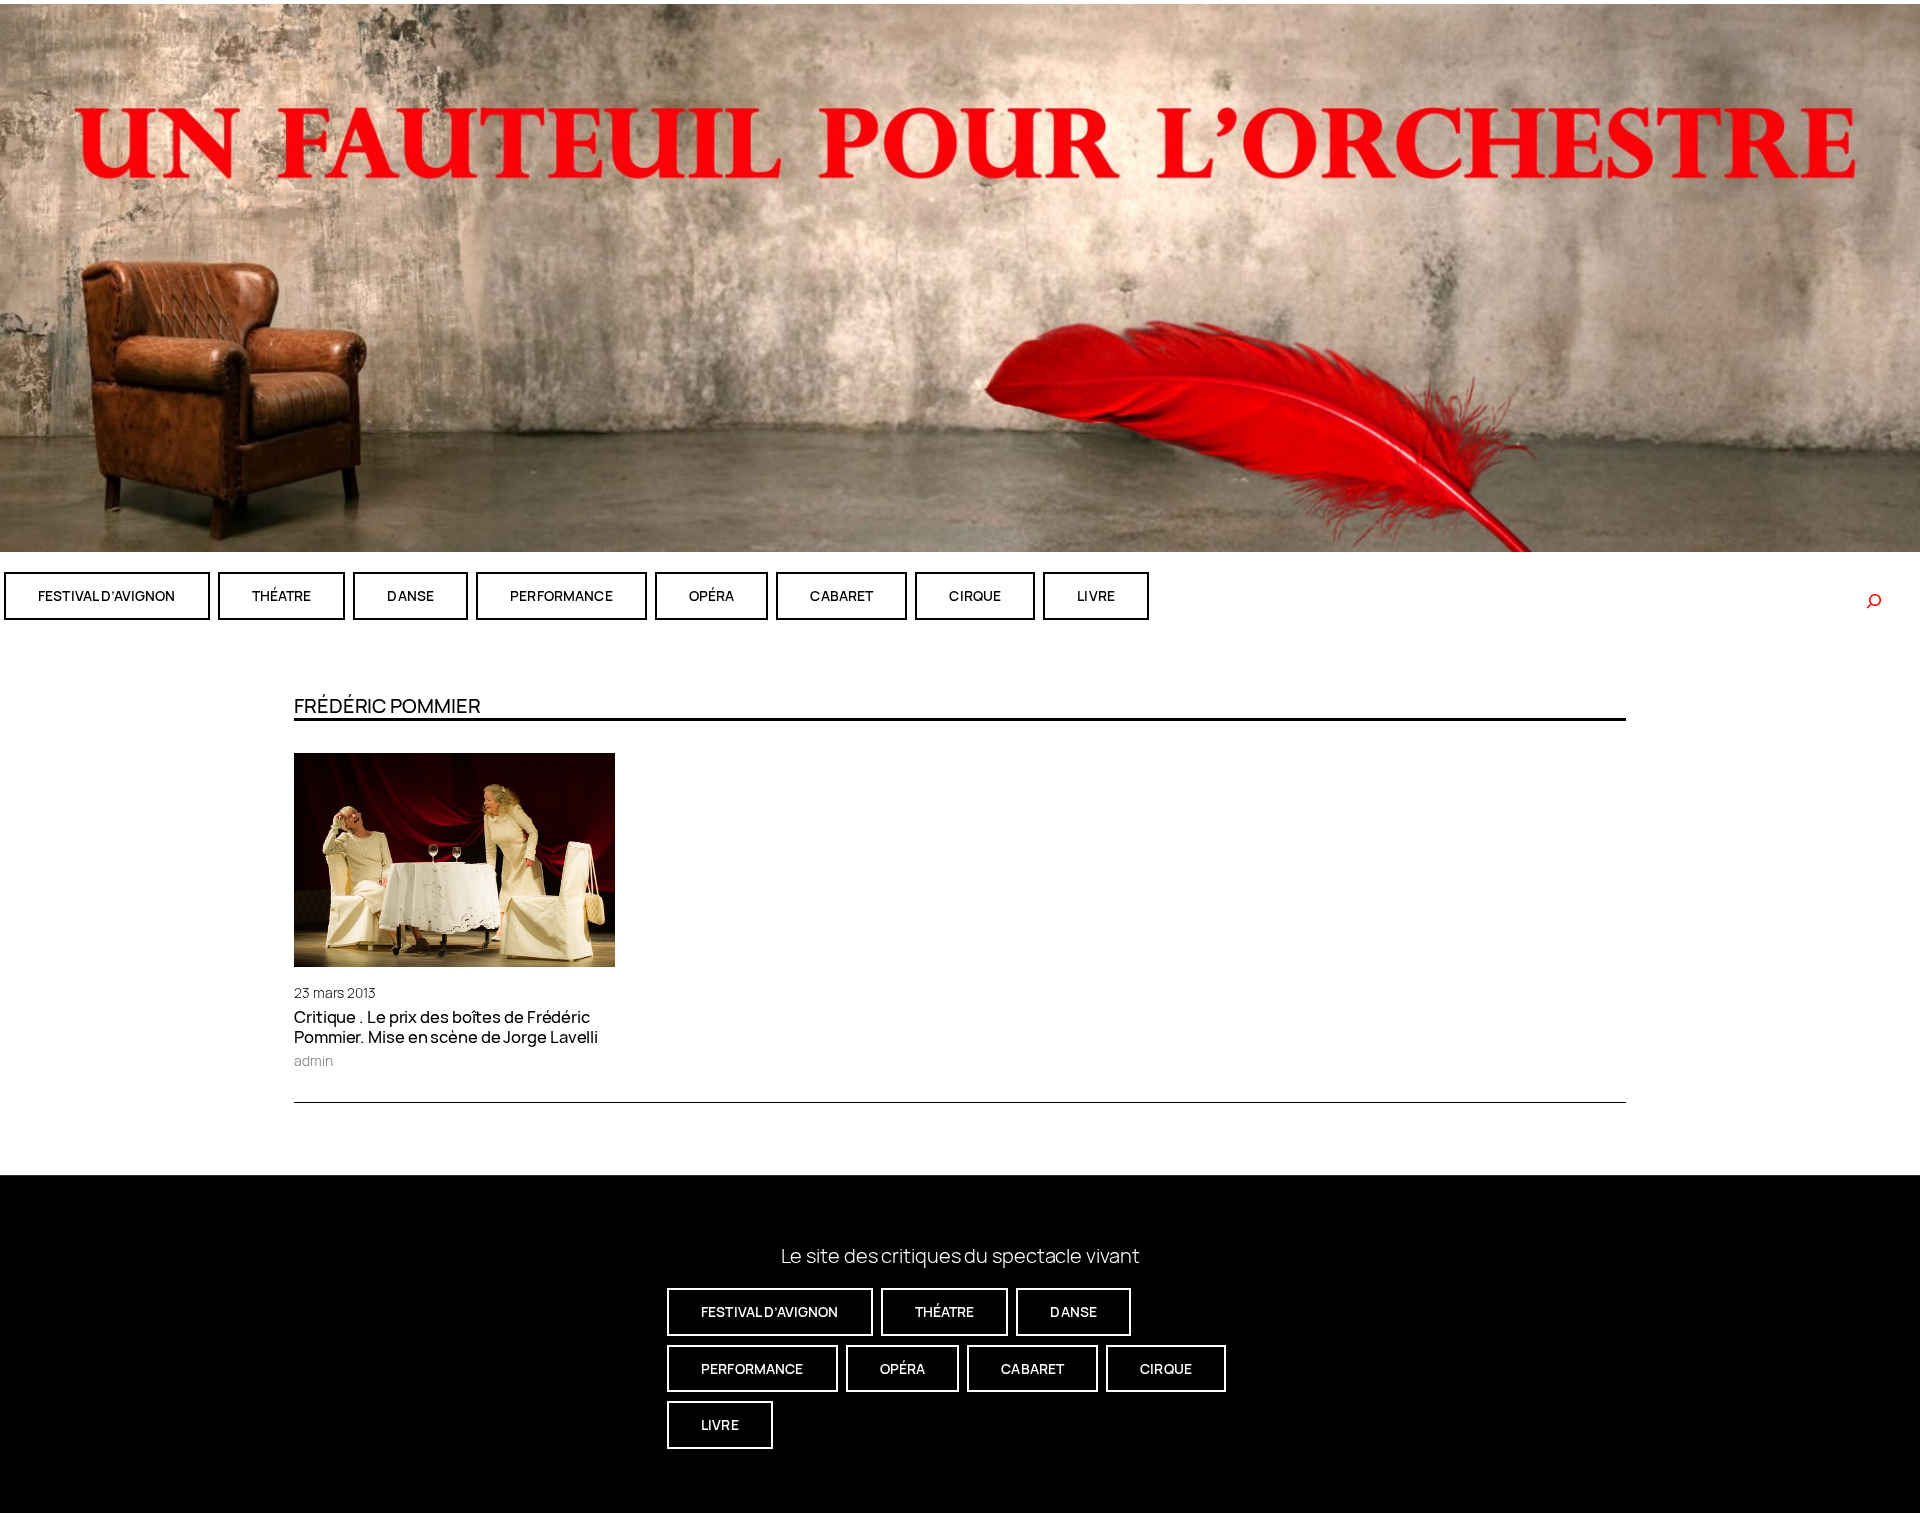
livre (1096, 595)
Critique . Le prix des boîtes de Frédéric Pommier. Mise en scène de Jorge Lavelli (446, 1027)
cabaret (841, 595)
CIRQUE (975, 595)
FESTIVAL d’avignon (107, 595)
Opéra (712, 595)
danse (410, 595)
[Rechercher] (1874, 601)
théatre (282, 595)
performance (561, 595)
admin (313, 1060)
